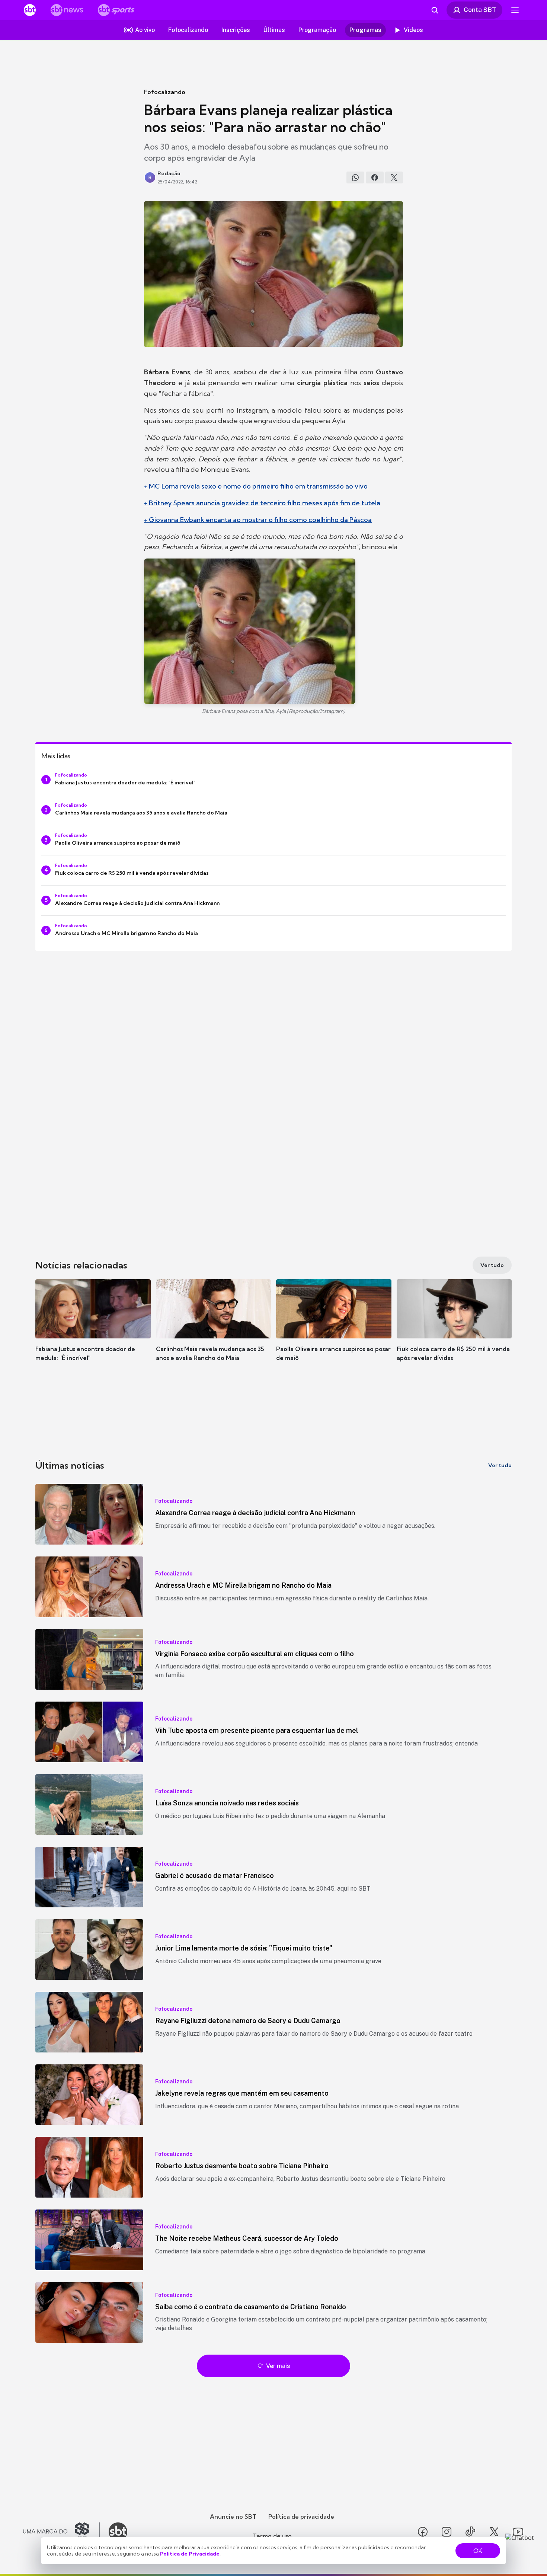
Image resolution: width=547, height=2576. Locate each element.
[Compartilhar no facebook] (375, 177)
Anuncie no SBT (233, 2516)
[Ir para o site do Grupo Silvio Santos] (61, 2532)
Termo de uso (272, 2536)
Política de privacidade (301, 2516)
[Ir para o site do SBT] (118, 2532)
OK (478, 2551)
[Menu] (515, 10)
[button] (93, 1331)
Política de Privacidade (190, 2554)
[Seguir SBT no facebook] (423, 2532)
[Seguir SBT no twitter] (494, 2532)
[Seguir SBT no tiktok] (470, 2532)
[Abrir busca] (435, 10)
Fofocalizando (165, 92)
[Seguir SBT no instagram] (447, 2532)
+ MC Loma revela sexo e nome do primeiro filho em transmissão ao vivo (256, 486)
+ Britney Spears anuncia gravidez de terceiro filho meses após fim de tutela (262, 503)
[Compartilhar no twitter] (394, 177)
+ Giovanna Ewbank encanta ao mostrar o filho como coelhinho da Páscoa (258, 520)
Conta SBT (480, 10)
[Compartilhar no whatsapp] (355, 177)
